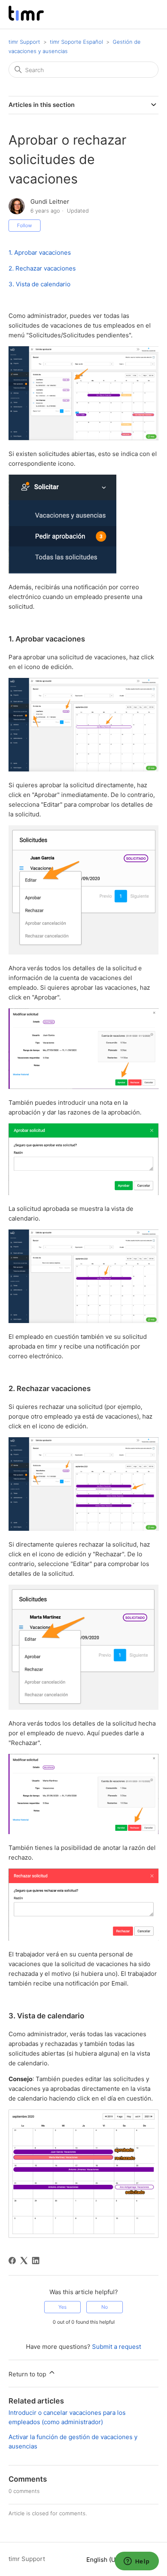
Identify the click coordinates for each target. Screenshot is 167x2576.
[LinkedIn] (36, 2261)
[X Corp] (24, 2261)
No (105, 2307)
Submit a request (117, 2347)
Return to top (28, 2374)
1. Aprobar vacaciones (40, 252)
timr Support (24, 42)
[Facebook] (12, 2261)
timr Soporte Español (76, 42)
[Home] (26, 18)
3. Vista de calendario (40, 284)
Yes (62, 2307)
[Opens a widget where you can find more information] (137, 2562)
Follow (25, 225)
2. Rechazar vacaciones (42, 268)
